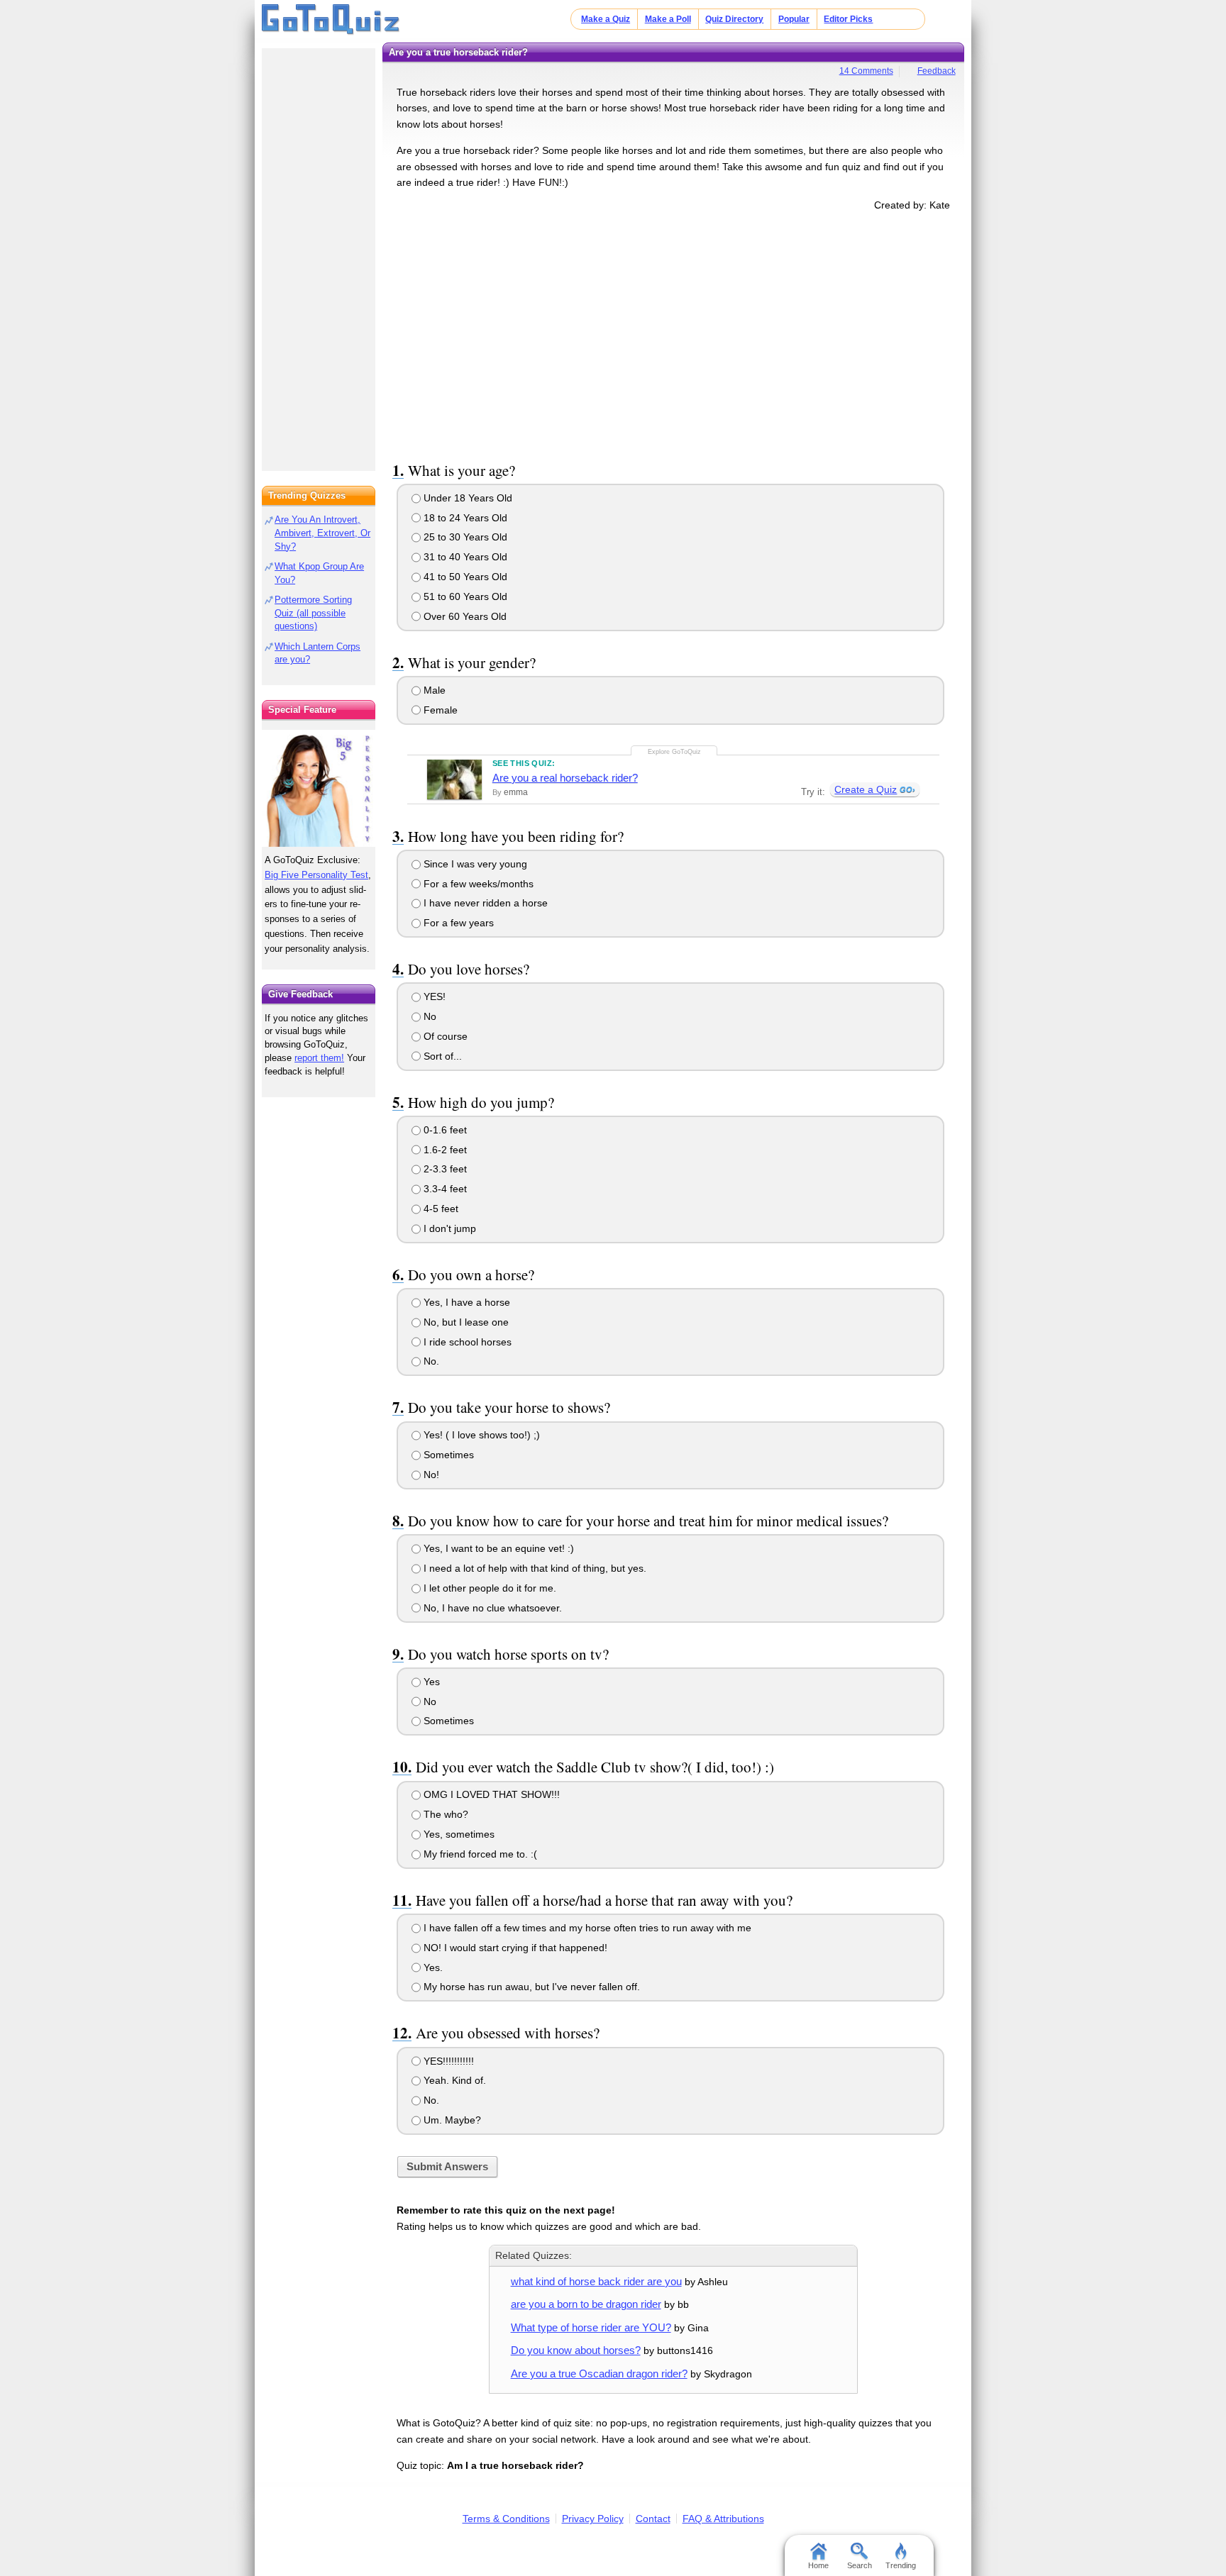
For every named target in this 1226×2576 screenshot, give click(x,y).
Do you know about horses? (576, 2350)
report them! (319, 1058)
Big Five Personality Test (316, 875)
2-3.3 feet (444, 1169)
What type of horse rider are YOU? (591, 2327)
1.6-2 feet (444, 1150)
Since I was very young (474, 864)
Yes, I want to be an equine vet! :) (497, 1548)
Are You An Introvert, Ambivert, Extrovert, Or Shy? (322, 533)
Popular (794, 19)
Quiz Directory (734, 19)
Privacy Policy (593, 2519)
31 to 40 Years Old (464, 557)
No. (430, 1361)
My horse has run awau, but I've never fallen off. (530, 1987)
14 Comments (866, 71)
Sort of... (441, 1056)
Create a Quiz (866, 789)
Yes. (432, 1967)
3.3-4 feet (444, 1189)
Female (439, 710)
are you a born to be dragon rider (586, 2304)
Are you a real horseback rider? (565, 778)
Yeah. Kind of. (453, 2080)
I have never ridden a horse (484, 903)
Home (818, 2565)
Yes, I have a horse (465, 1302)
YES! (433, 996)
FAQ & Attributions (723, 2519)
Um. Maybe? (451, 2120)
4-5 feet (440, 1209)
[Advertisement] (673, 334)
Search (860, 2565)
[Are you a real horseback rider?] (454, 779)
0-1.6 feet (444, 1130)
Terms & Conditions (506, 2519)
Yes (430, 1682)
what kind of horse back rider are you (596, 2281)
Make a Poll (668, 19)
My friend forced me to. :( (479, 1854)
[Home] (331, 20)
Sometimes (447, 1455)
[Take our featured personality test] (319, 788)
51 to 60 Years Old (464, 596)
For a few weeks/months (477, 884)
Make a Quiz (606, 19)
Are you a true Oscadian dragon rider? (599, 2374)
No (429, 1016)
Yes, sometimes (458, 1834)
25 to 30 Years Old (464, 537)
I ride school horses (466, 1342)
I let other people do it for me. (488, 1588)
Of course (444, 1036)
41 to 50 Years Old (464, 577)
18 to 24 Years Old (464, 518)
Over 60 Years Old (464, 616)
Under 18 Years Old (466, 498)
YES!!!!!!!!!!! (447, 2061)
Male (433, 690)
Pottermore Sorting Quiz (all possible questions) (313, 613)
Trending (901, 2565)
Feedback (937, 71)
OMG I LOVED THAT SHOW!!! (490, 1794)
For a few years (457, 923)
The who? (444, 1814)
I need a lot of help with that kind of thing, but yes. (534, 1568)
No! (430, 1475)
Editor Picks (848, 19)
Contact (653, 2519)
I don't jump (448, 1228)
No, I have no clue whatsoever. (491, 1608)
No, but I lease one (465, 1322)
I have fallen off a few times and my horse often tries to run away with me (586, 1928)
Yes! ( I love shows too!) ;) (480, 1435)
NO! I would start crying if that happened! (514, 1948)
